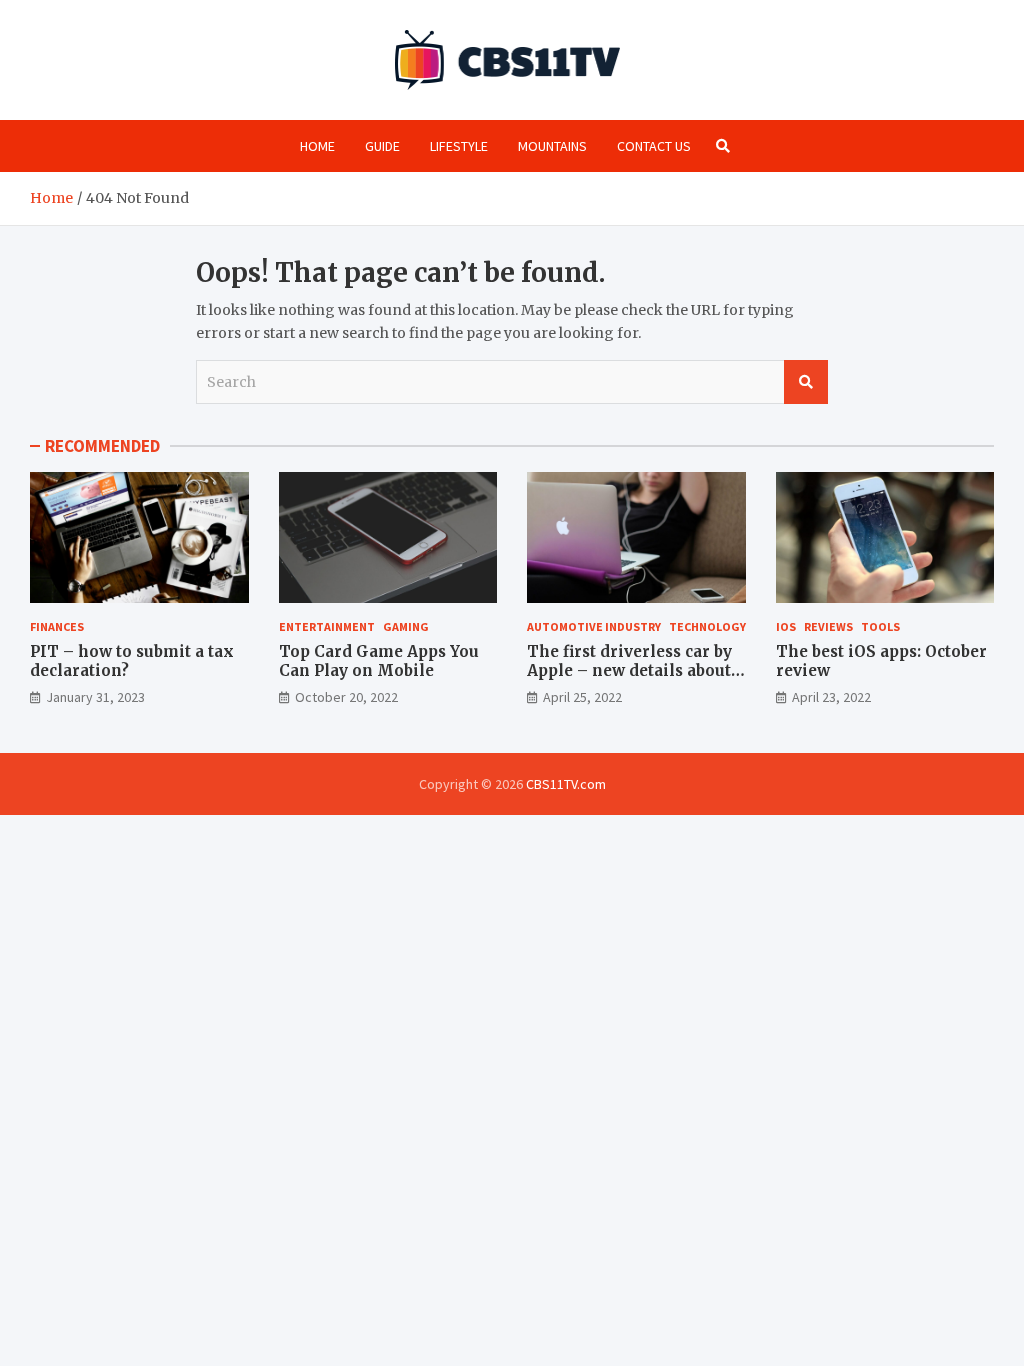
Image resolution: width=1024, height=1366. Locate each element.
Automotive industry (594, 626)
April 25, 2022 (582, 697)
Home (317, 146)
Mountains (552, 146)
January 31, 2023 (95, 697)
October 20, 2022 (346, 697)
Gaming (406, 626)
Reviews (828, 626)
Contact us (654, 146)
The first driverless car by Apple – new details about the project (629, 671)
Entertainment (327, 626)
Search (806, 382)
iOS (786, 626)
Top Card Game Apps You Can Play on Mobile (379, 661)
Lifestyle (459, 146)
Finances (57, 626)
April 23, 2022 (831, 697)
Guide (382, 146)
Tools (880, 626)
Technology (707, 626)
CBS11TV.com (566, 784)
